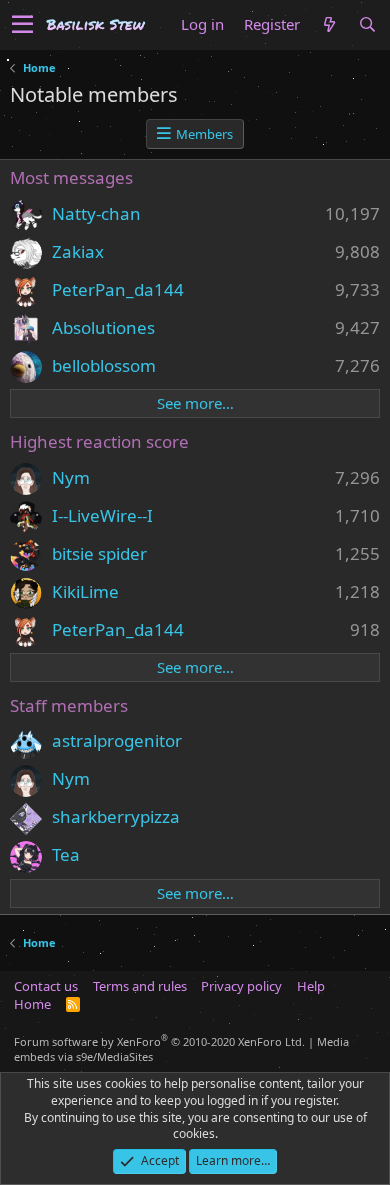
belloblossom (104, 365)
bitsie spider (99, 553)
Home (32, 1004)
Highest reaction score (99, 441)
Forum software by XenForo (159, 1041)
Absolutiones (103, 327)
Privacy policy (241, 986)
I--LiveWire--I (102, 515)
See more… (195, 403)
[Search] (367, 24)
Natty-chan (96, 213)
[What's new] (329, 24)
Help (311, 986)
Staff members (69, 705)
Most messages (71, 177)
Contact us (46, 986)
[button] (22, 25)
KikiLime (85, 591)
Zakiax (78, 251)
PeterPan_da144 (118, 289)
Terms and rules (140, 986)
